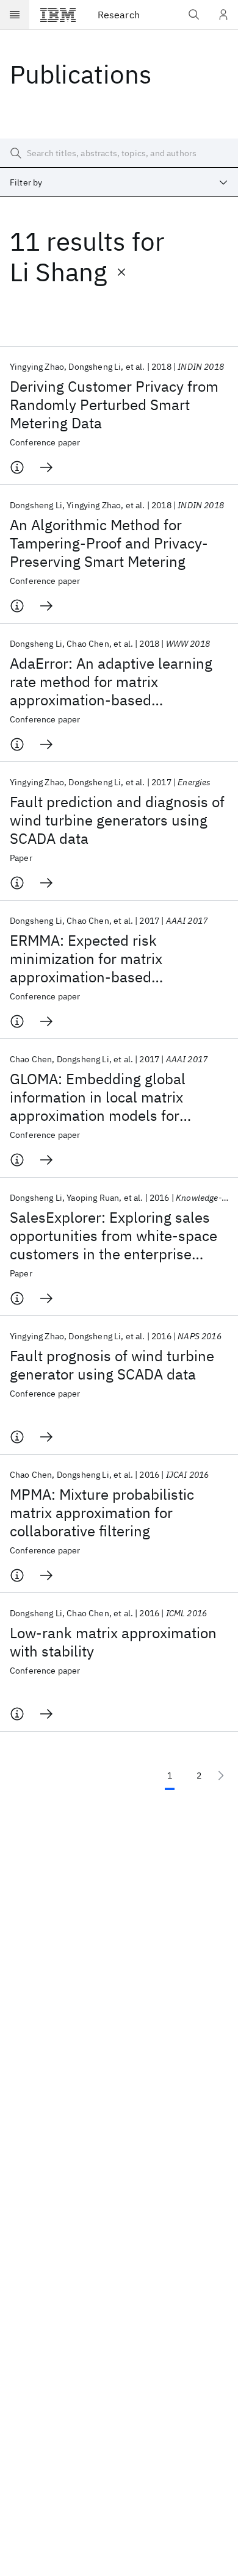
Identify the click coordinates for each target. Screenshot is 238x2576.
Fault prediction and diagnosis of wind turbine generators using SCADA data (117, 820)
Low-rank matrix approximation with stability (113, 1642)
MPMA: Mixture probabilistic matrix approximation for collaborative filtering (102, 1513)
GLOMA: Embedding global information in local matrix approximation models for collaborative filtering (98, 1097)
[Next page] (221, 1775)
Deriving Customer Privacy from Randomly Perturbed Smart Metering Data (114, 405)
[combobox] (119, 182)
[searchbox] (119, 153)
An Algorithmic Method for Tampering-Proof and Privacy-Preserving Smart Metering (109, 543)
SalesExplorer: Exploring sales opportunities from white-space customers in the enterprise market (114, 1236)
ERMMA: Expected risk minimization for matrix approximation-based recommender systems (86, 959)
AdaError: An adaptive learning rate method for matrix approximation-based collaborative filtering (111, 682)
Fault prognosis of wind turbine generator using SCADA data (112, 1365)
